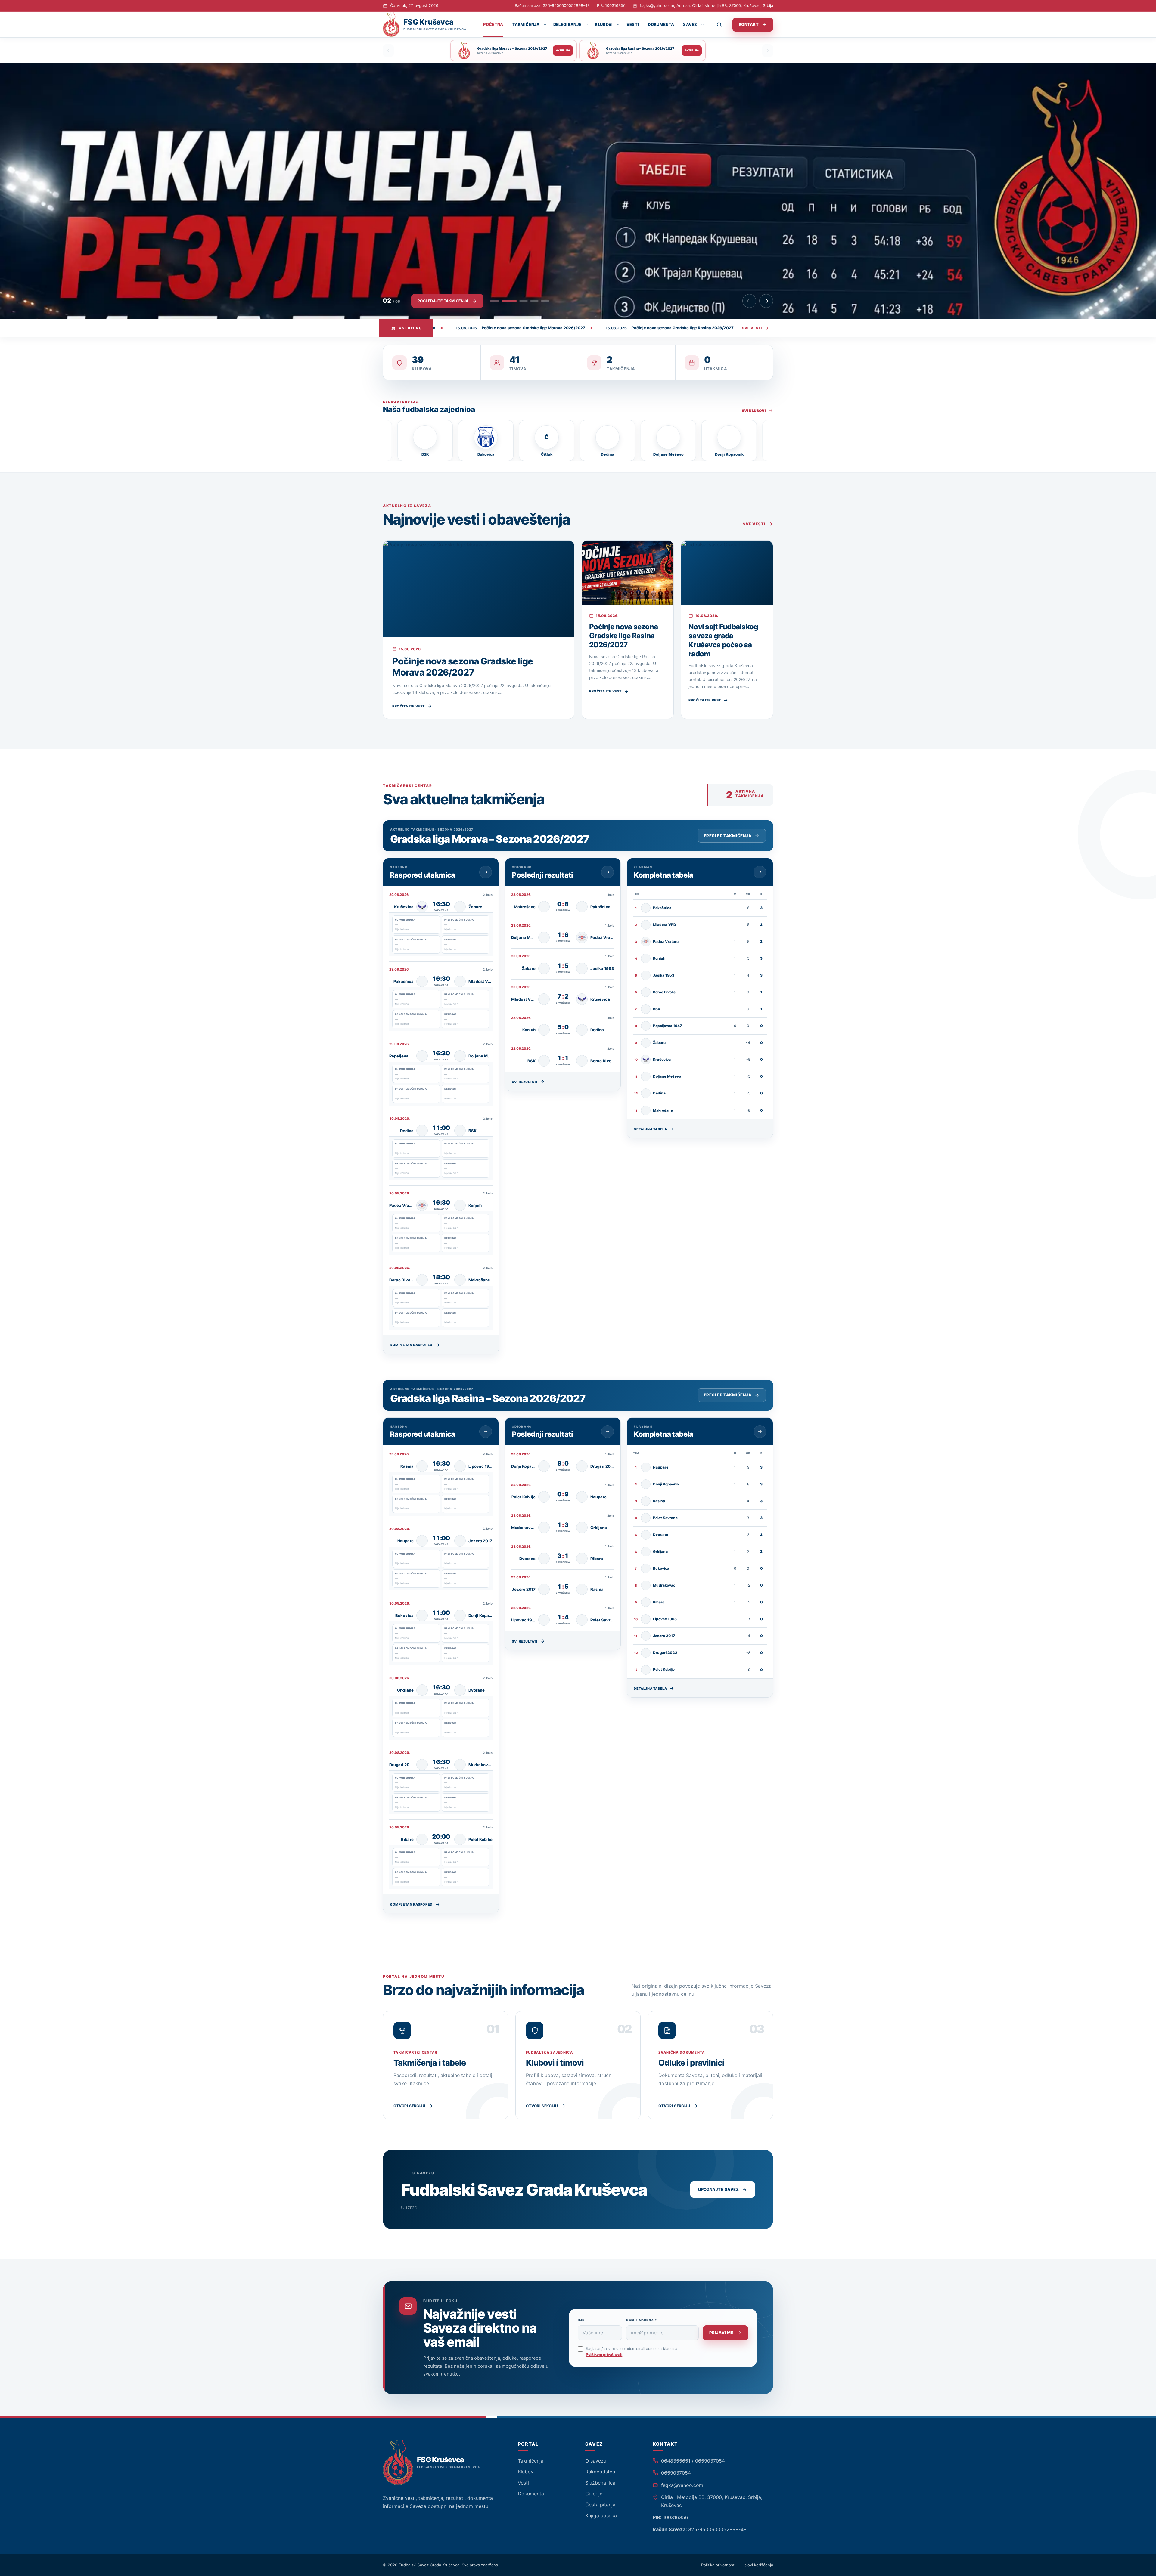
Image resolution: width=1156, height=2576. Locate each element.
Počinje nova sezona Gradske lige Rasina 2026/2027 (623, 636)
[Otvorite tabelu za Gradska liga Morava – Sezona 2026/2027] (760, 872)
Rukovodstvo (600, 2472)
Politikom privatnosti (604, 2354)
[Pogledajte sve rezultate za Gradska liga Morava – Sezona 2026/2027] (608, 872)
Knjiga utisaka (601, 2516)
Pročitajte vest (409, 706)
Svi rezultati (525, 1082)
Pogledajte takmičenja (443, 301)
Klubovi (604, 24)
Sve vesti (752, 328)
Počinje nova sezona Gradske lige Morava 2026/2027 (463, 667)
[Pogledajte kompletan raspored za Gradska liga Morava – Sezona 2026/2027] (486, 872)
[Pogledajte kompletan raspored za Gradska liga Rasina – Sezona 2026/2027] (486, 1432)
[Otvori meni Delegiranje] (586, 25)
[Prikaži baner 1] (494, 301)
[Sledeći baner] (766, 301)
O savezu (596, 2461)
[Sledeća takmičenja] (768, 51)
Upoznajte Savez (718, 2189)
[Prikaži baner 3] (516, 301)
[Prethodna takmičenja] (388, 51)
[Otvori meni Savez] (702, 25)
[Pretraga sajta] (723, 25)
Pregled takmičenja (728, 836)
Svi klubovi (754, 411)
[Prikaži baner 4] (530, 301)
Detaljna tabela (650, 1129)
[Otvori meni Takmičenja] (545, 25)
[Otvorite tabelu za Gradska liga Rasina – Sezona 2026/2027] (760, 1432)
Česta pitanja (600, 2505)
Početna (493, 24)
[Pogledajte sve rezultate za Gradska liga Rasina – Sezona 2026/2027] (608, 1432)
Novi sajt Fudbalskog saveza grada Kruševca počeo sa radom (723, 640)
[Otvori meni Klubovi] (618, 25)
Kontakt (749, 24)
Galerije (594, 2494)
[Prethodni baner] (749, 301)
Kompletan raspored (411, 1345)
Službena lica (600, 2483)
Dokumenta (661, 24)
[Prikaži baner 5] (545, 301)
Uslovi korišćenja (757, 2565)
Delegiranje (567, 24)
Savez (690, 24)
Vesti (633, 24)
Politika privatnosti (718, 2565)
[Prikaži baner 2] (505, 301)
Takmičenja (526, 24)
